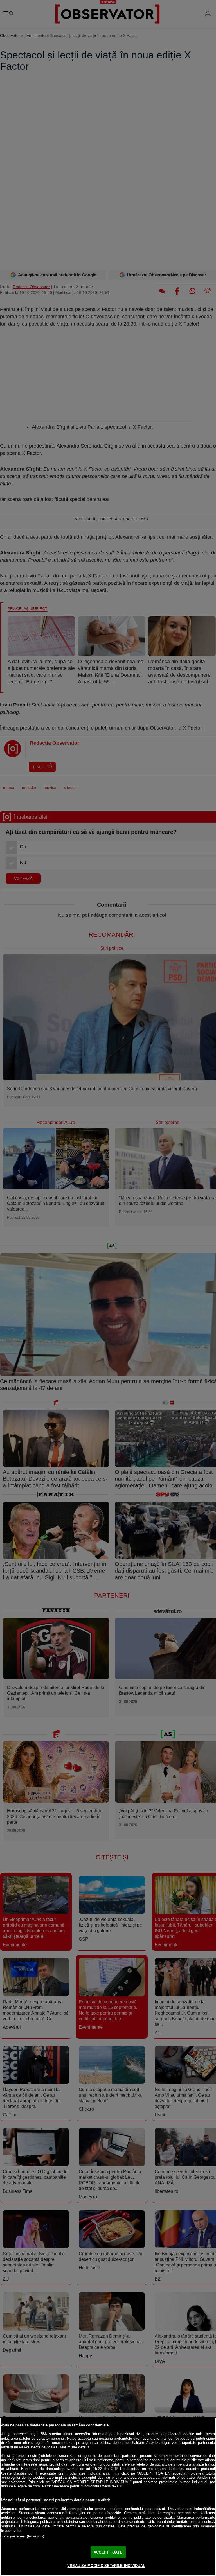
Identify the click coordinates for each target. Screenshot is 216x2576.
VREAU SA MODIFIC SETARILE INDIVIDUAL (106, 2566)
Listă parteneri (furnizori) (22, 2536)
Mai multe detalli (74, 2447)
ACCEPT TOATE (108, 2552)
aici (106, 2473)
